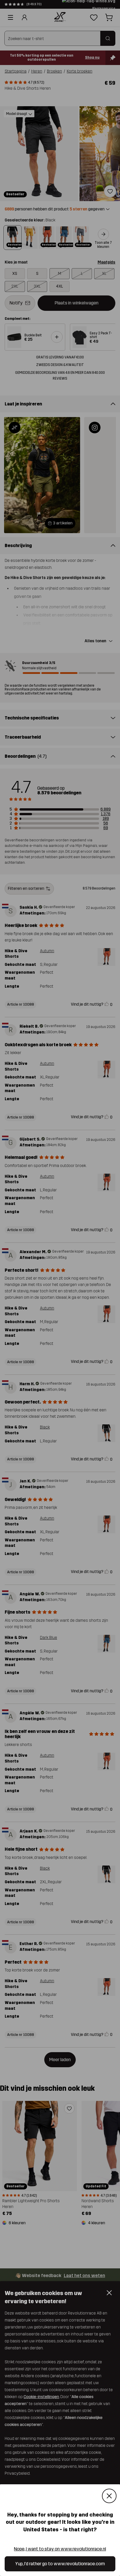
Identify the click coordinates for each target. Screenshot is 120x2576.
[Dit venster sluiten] (109, 2496)
